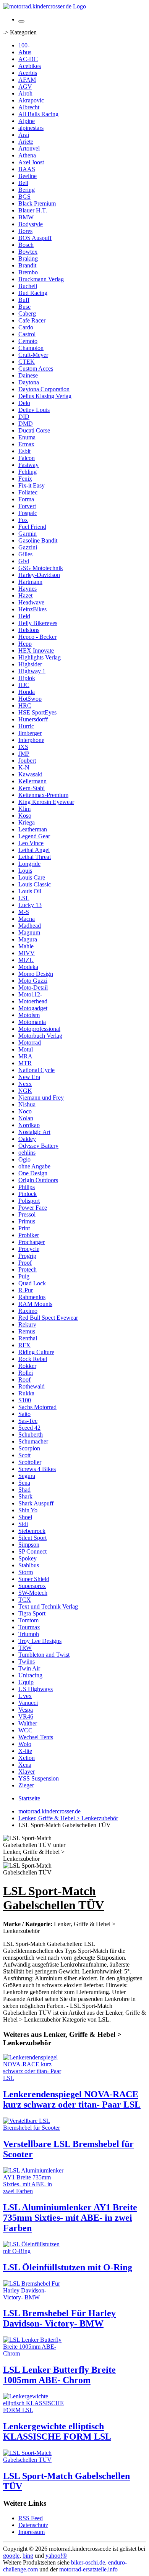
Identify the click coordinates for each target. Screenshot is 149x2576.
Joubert (27, 761)
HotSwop (30, 699)
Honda (27, 692)
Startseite (29, 1798)
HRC (25, 706)
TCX (25, 1600)
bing (28, 2556)
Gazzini (28, 547)
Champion (31, 348)
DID (24, 417)
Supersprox (32, 1586)
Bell (23, 183)
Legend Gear (34, 836)
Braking (28, 258)
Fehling (28, 472)
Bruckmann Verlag (41, 279)
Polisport (29, 1201)
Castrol (27, 334)
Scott (24, 1455)
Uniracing (30, 1675)
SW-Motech (33, 1593)
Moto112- (30, 994)
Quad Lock (32, 1283)
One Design (33, 1173)
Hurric (26, 726)
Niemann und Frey (41, 1098)
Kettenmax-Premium (43, 795)
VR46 (26, 1717)
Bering (27, 190)
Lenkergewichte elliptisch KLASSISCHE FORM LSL (57, 2431)
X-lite (25, 1751)
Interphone (31, 740)
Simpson (29, 1545)
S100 (25, 1400)
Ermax (26, 444)
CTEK (27, 362)
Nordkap (29, 1125)
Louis (25, 871)
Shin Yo (28, 1510)
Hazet (25, 595)
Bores (25, 231)
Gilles (25, 554)
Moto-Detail (33, 987)
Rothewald (32, 1386)
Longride (29, 864)
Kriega (27, 822)
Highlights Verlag (40, 657)
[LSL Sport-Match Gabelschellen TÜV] (34, 2460)
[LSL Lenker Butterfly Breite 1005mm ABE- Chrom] (34, 2353)
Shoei (25, 1517)
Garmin (28, 534)
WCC (25, 1730)
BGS (24, 197)
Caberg (27, 313)
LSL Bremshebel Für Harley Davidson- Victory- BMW (59, 2318)
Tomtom (28, 1620)
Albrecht (29, 107)
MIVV (27, 953)
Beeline (28, 176)
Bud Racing (33, 293)
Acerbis (28, 73)
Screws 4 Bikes (37, 1469)
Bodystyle (31, 224)
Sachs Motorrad (37, 1407)
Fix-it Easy (32, 485)
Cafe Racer (32, 320)
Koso (25, 816)
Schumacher (33, 1441)
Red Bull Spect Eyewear (48, 1318)
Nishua (27, 1104)
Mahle (26, 946)
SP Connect (32, 1551)
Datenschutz (33, 2525)
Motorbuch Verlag (40, 1036)
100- (24, 45)
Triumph (29, 1634)
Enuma (27, 437)
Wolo (25, 1744)
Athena (27, 155)
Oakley (27, 1139)
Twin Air (29, 1668)
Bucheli (28, 286)
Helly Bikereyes (38, 623)
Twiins (27, 1661)
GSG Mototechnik (41, 568)
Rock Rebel (33, 1359)
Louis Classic (35, 884)
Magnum (29, 932)
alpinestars (31, 128)
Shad (24, 1490)
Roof (24, 1380)
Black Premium (37, 203)
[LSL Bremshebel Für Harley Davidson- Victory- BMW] (34, 2297)
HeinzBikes (32, 609)
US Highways (36, 1689)
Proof (25, 1263)
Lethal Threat (35, 857)
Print (24, 1228)
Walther (28, 1723)
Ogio (24, 1159)
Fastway (28, 465)
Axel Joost (31, 162)
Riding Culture (36, 1352)
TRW (25, 1648)
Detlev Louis (34, 410)
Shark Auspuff (36, 1503)
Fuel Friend (32, 527)
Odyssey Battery (38, 1146)
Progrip (27, 1256)
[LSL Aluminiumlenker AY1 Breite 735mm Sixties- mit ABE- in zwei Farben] (34, 2191)
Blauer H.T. (33, 210)
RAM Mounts (35, 1304)
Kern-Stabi (32, 788)
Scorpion (29, 1448)
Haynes (28, 589)
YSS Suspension (39, 1778)
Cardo (26, 327)
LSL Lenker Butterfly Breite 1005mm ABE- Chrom (59, 2375)
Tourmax (29, 1627)
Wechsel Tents (36, 1737)
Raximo (28, 1311)
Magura (28, 939)
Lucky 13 (30, 905)
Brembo (28, 272)
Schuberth (31, 1435)
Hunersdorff (33, 719)
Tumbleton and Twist (44, 1655)
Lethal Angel (34, 850)
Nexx (25, 1084)
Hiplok (27, 678)
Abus (25, 52)
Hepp (25, 644)
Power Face (33, 1208)
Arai (24, 135)
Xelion (27, 1758)
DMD (26, 424)
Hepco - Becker (37, 637)
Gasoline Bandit (38, 540)
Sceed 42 (29, 1428)
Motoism (29, 1015)
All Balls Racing (38, 114)
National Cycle (36, 1070)
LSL (24, 898)
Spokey (28, 1558)
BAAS (27, 169)
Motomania (32, 1022)
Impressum (32, 2532)
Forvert (27, 506)
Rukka (26, 1393)
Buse (24, 307)
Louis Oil (30, 891)
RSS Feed (31, 2518)
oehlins (27, 1153)
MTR (25, 1063)
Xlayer (27, 1772)
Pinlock (28, 1194)
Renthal (28, 1338)
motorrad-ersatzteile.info (88, 2569)
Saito (24, 1414)
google (11, 2556)
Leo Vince (31, 843)
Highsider (30, 664)
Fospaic (28, 513)
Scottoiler (30, 1462)
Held (24, 616)
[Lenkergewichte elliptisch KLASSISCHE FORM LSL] (34, 2410)
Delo (24, 403)
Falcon (27, 458)
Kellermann (32, 781)
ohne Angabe (34, 1166)
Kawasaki (30, 774)
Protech (28, 1269)
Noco (25, 1111)
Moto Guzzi (33, 981)
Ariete (26, 142)
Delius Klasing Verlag (45, 396)
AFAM (27, 80)
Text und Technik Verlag (48, 1606)
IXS (23, 747)
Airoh (25, 93)
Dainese (28, 375)
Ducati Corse (34, 430)
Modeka (28, 967)
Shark (25, 1496)
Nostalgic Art (34, 1132)
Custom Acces (36, 369)
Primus (27, 1221)
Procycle (29, 1249)
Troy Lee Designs (40, 1641)
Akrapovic (31, 100)
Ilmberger (30, 733)
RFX (24, 1345)
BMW (26, 217)
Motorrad (30, 1043)
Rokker (27, 1366)
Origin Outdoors (38, 1180)
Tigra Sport (32, 1613)
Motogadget (33, 1008)
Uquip (26, 1682)
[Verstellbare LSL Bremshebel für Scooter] (34, 2128)
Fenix (25, 479)
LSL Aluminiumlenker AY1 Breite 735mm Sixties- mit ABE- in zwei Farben (70, 2218)
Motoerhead (33, 1001)
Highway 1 (32, 671)
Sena (24, 1483)
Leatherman (33, 829)
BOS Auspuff (35, 238)
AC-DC (28, 59)
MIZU (26, 960)
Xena (25, 1765)
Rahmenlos (32, 1297)
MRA (25, 1056)
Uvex (25, 1696)
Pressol (27, 1214)
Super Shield (34, 1579)
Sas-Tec (28, 1421)
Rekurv (27, 1324)
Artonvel (29, 148)
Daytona (29, 382)
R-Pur (26, 1290)
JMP (24, 754)
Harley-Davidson (39, 575)
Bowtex (28, 252)
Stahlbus (29, 1565)
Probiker (29, 1235)
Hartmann (30, 582)
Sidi (23, 1524)
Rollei (26, 1373)
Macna (27, 919)
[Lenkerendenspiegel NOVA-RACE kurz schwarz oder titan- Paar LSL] (34, 2078)
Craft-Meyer (33, 355)
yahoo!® (56, 2556)
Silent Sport (32, 1538)
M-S (24, 912)
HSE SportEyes (37, 712)
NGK (25, 1091)
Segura (27, 1476)
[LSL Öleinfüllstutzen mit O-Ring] (34, 2251)
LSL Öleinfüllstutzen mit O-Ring (68, 2267)
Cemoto (28, 341)
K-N (24, 767)
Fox (23, 520)
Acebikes (30, 66)
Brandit (27, 265)
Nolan (26, 1118)
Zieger (26, 1785)
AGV (25, 87)
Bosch (26, 245)
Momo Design (36, 974)
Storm (26, 1572)
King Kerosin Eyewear (46, 802)
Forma (26, 499)
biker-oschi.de (88, 2562)
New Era (29, 1077)
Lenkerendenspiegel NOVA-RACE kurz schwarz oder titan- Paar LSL (72, 2099)
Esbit (24, 451)
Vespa (26, 1710)
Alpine (27, 121)
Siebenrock (32, 1531)
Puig (24, 1276)
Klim (24, 809)
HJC (24, 685)
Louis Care (32, 877)
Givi (24, 561)
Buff (24, 300)
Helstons (29, 630)
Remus (27, 1331)
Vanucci (28, 1703)
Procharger (32, 1242)
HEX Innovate (36, 650)
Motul (26, 1049)
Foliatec (28, 492)
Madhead (30, 926)
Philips (27, 1187)
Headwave (31, 602)
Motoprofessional (39, 1029)
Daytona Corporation (44, 389)
